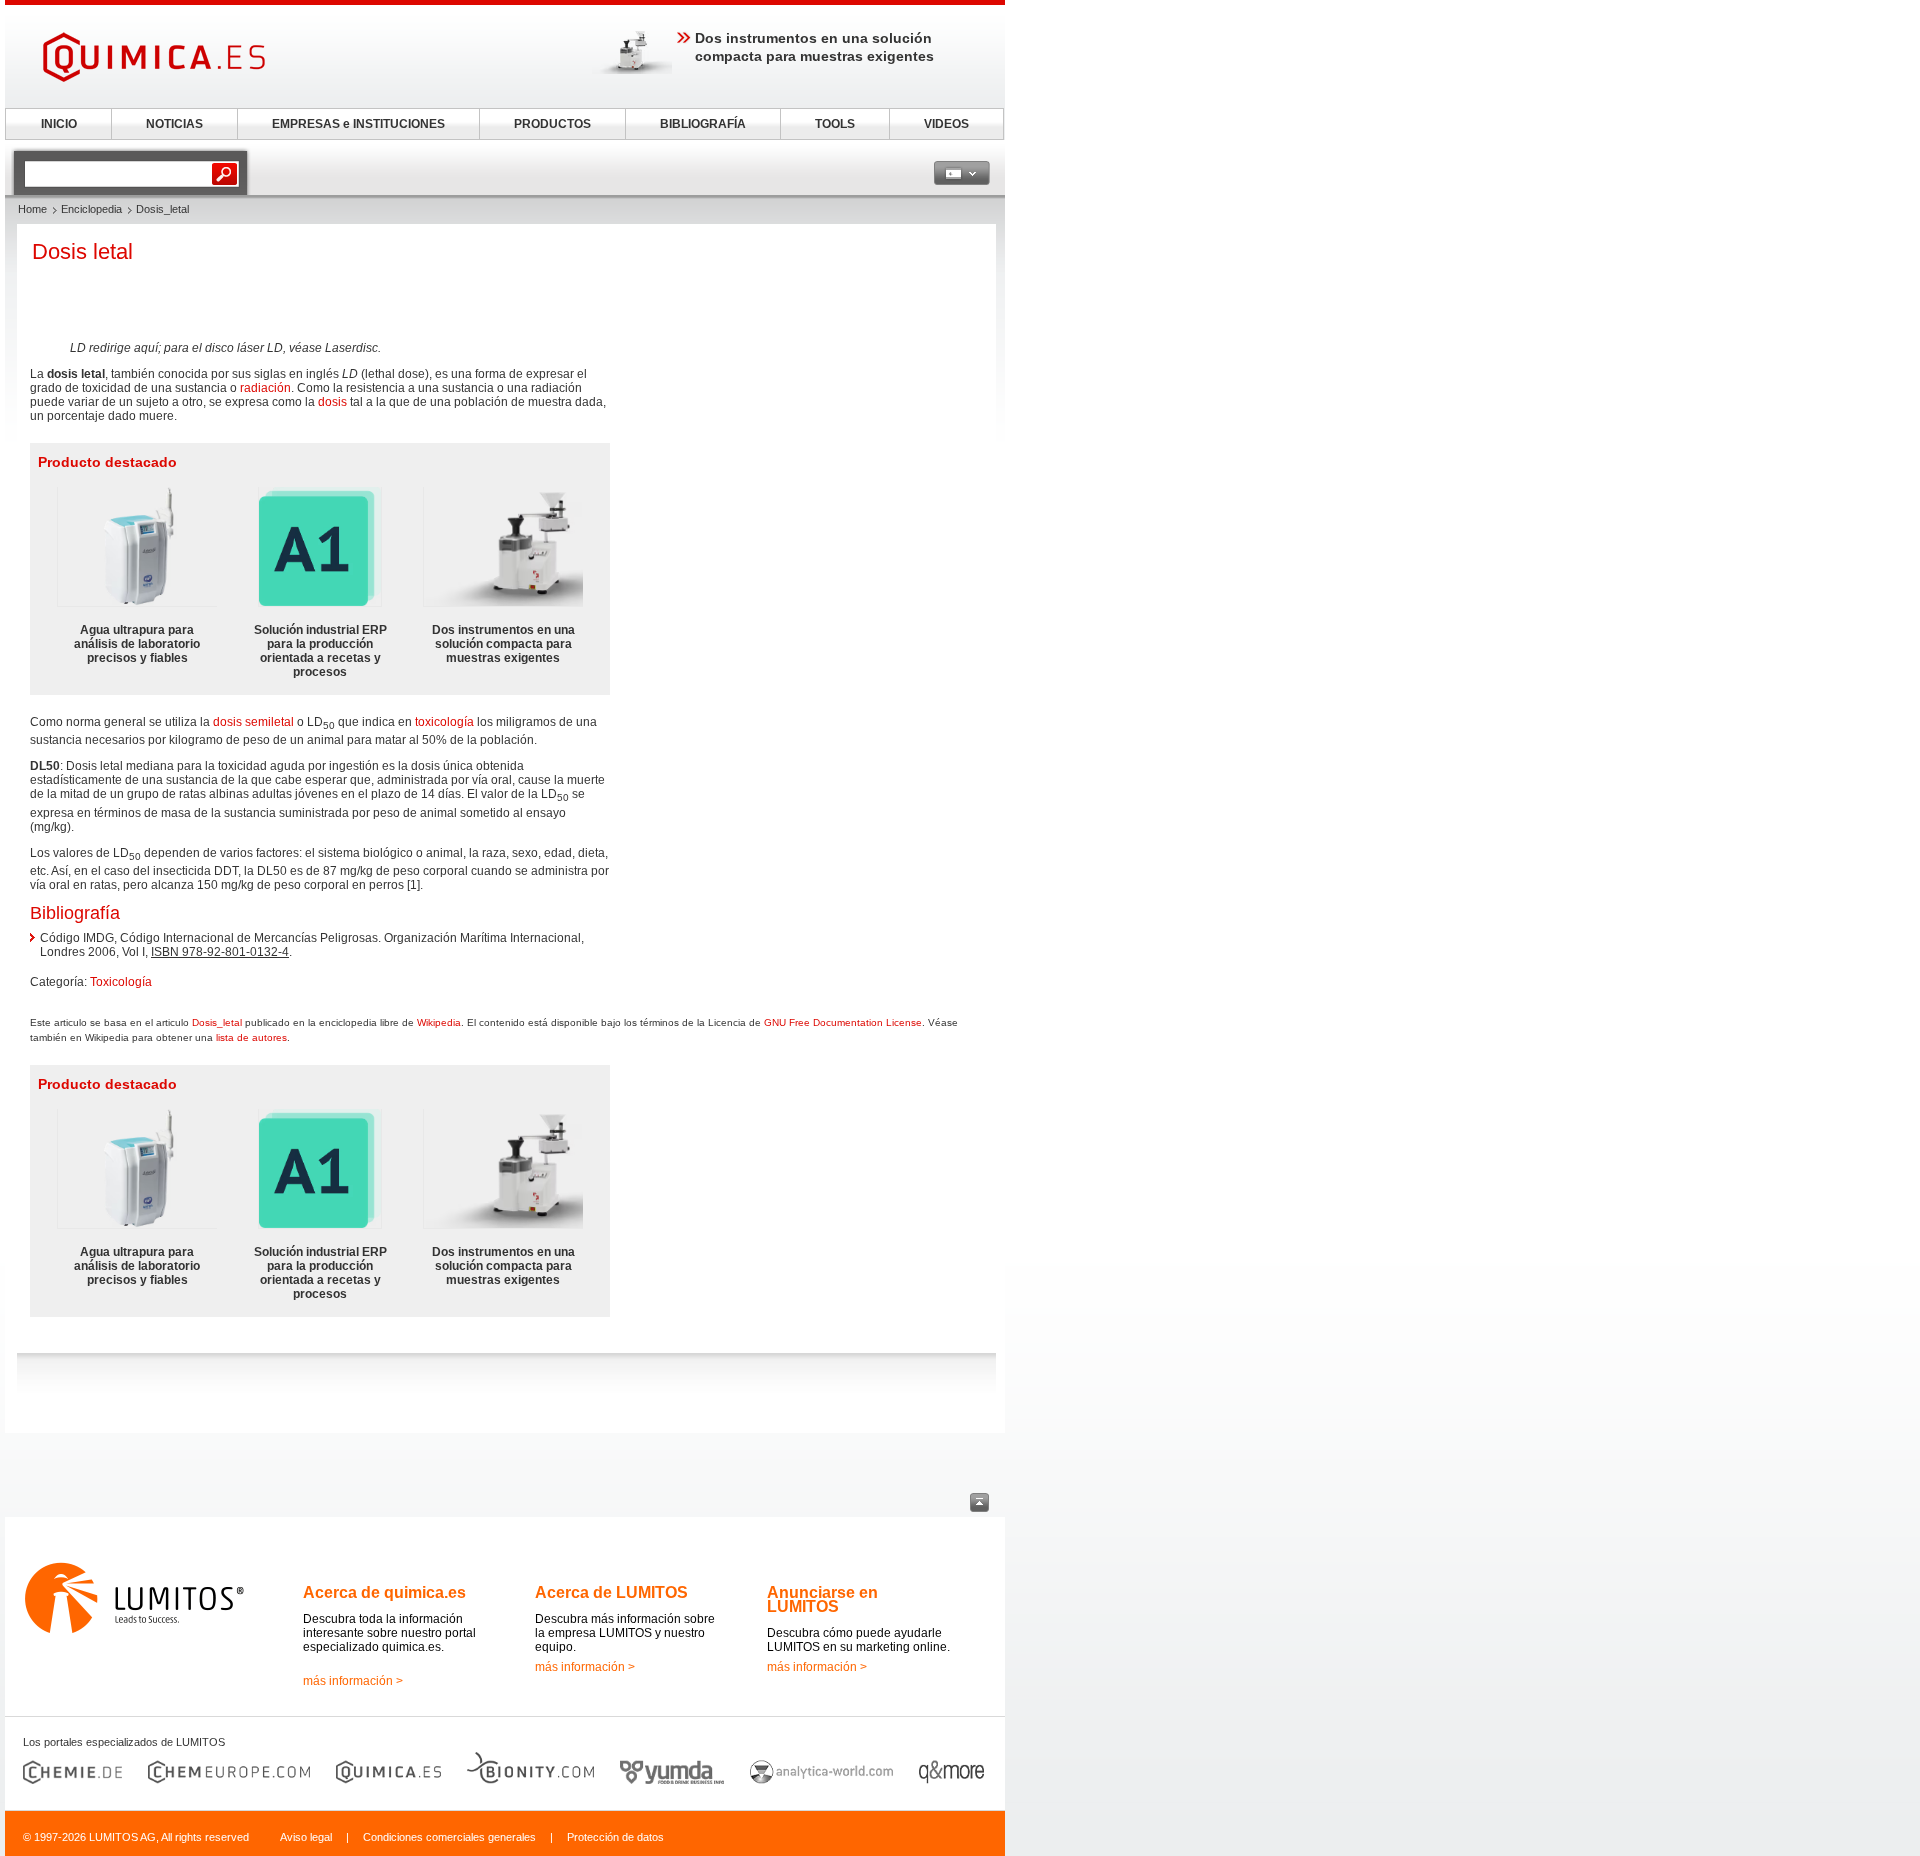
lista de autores (251, 1037)
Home (32, 209)
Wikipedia (439, 1022)
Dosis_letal (217, 1022)
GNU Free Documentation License (843, 1022)
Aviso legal (306, 1837)
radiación (265, 388)
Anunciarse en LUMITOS (822, 1599)
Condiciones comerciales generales (449, 1837)
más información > (353, 1681)
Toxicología (121, 982)
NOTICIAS (174, 124)
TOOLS (835, 124)
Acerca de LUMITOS (611, 1592)
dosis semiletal (253, 722)
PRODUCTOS (552, 124)
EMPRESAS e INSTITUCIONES (358, 124)
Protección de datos (615, 1837)
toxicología (444, 722)
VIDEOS (946, 124)
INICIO (59, 124)
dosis (332, 402)
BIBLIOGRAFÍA (703, 124)
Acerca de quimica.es (384, 1592)
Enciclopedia (91, 209)
